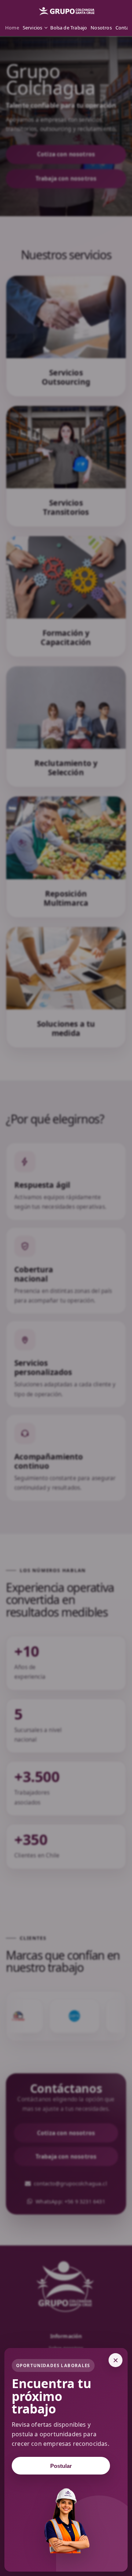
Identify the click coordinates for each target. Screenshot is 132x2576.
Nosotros (101, 28)
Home (12, 28)
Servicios (33, 28)
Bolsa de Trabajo (69, 28)
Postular (61, 2466)
